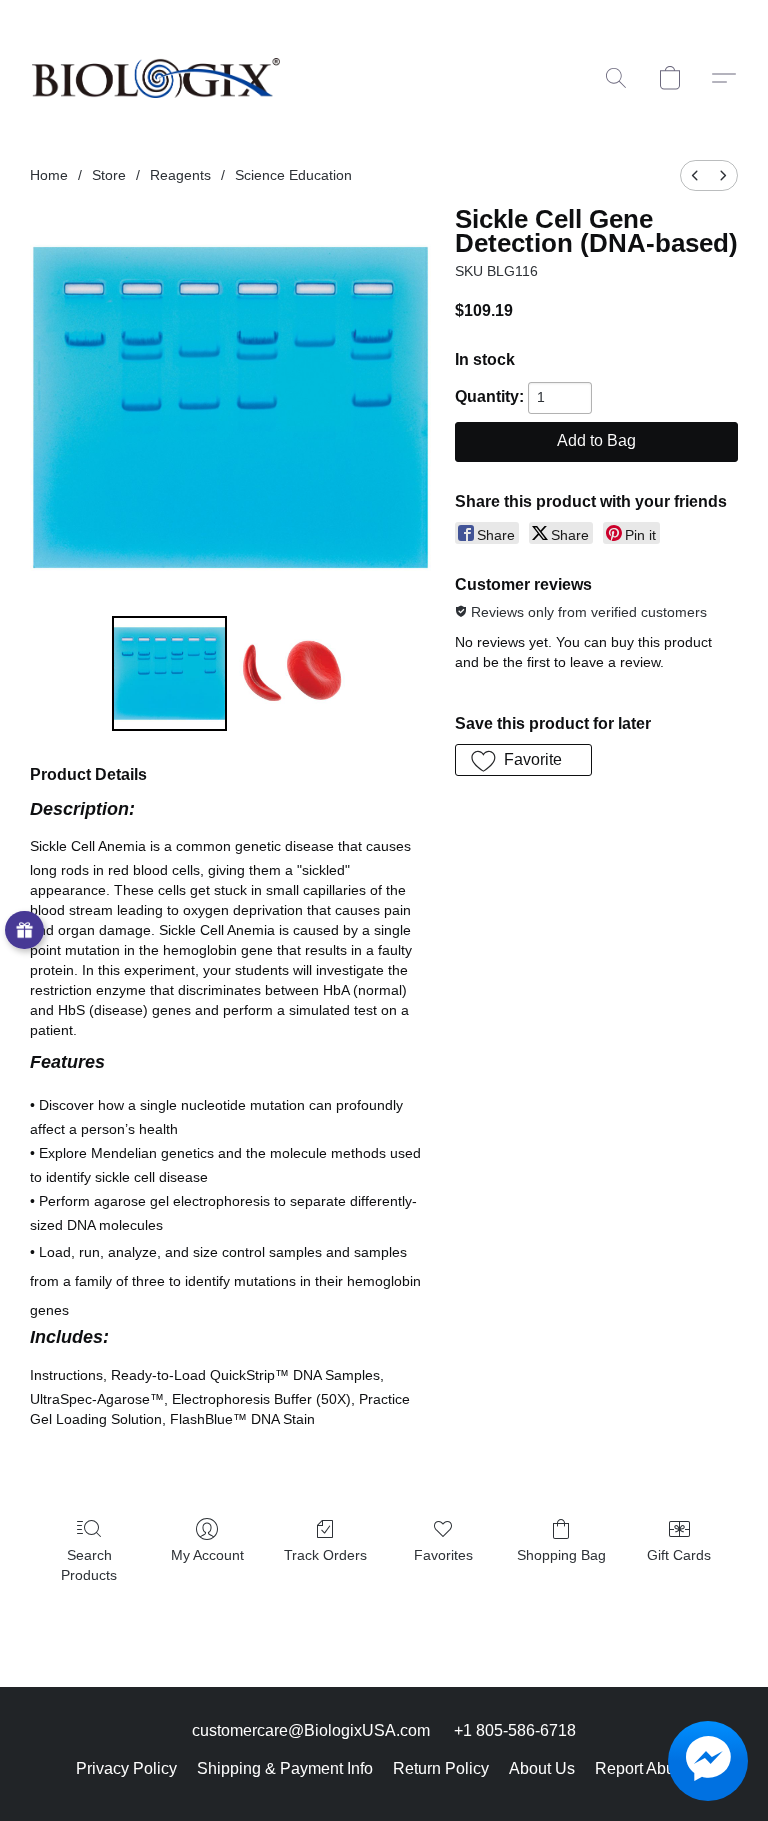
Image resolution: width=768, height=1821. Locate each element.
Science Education (293, 175)
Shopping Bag (561, 1555)
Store (109, 175)
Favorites (443, 1555)
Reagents (180, 175)
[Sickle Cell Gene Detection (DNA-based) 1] (292, 673)
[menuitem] (695, 175)
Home (49, 175)
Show (24, 930)
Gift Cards (679, 1555)
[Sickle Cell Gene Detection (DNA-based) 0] (169, 673)
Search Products (89, 1565)
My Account (207, 1555)
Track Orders (325, 1555)
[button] (156, 78)
